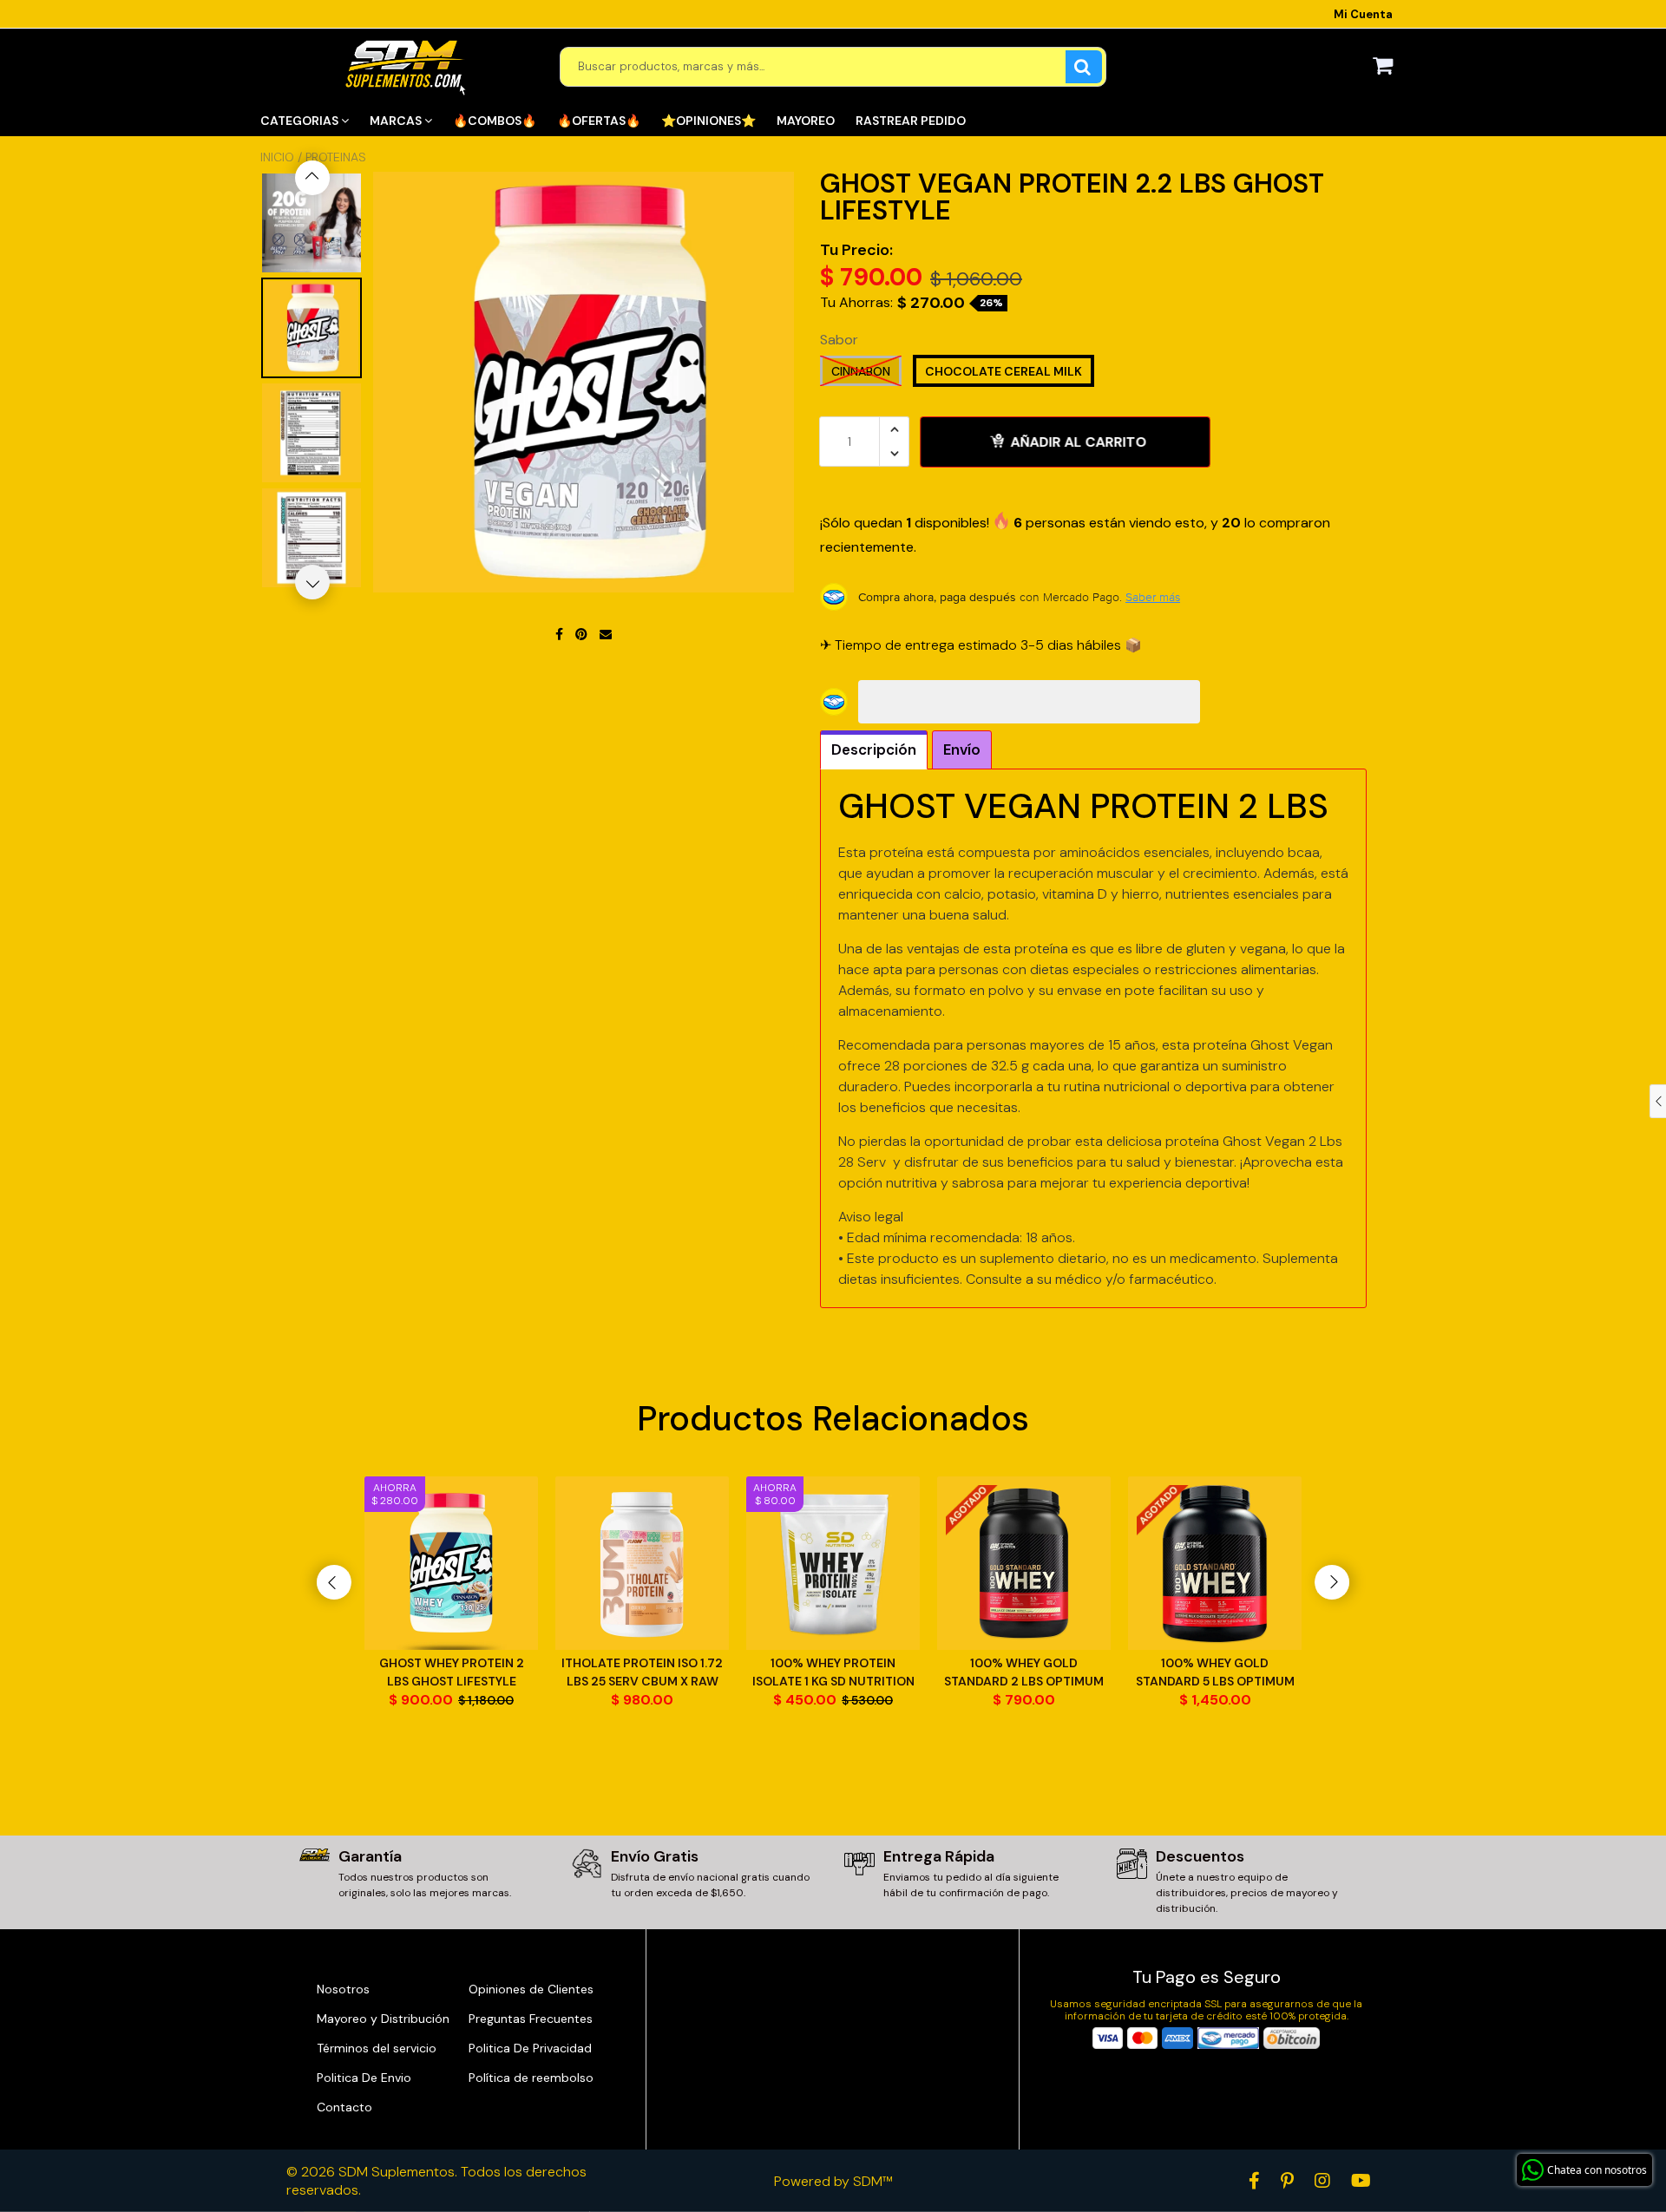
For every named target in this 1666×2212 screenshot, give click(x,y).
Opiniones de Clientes (531, 1989)
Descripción (874, 749)
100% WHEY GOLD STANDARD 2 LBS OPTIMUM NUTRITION (1024, 1673)
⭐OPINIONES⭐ (708, 121)
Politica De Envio (364, 2078)
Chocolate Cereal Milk (1004, 371)
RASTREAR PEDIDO (911, 121)
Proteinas (336, 157)
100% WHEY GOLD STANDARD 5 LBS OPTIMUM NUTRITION (1215, 1673)
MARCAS (397, 121)
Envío (962, 749)
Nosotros (343, 1989)
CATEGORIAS (301, 121)
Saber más (1153, 597)
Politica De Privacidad (530, 2048)
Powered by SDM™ (833, 2181)
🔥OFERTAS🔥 (599, 121)
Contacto (344, 2107)
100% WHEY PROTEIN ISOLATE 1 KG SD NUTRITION (833, 1672)
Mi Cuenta (1363, 14)
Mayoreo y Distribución (383, 2019)
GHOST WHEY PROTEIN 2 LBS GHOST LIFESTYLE (452, 1672)
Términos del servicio (377, 2048)
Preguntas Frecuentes (531, 2019)
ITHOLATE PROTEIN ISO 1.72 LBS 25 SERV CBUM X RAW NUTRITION (642, 1673)
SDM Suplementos (397, 2172)
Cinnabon (861, 371)
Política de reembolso (531, 2078)
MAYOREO (806, 121)
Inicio (277, 157)
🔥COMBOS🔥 (495, 121)
